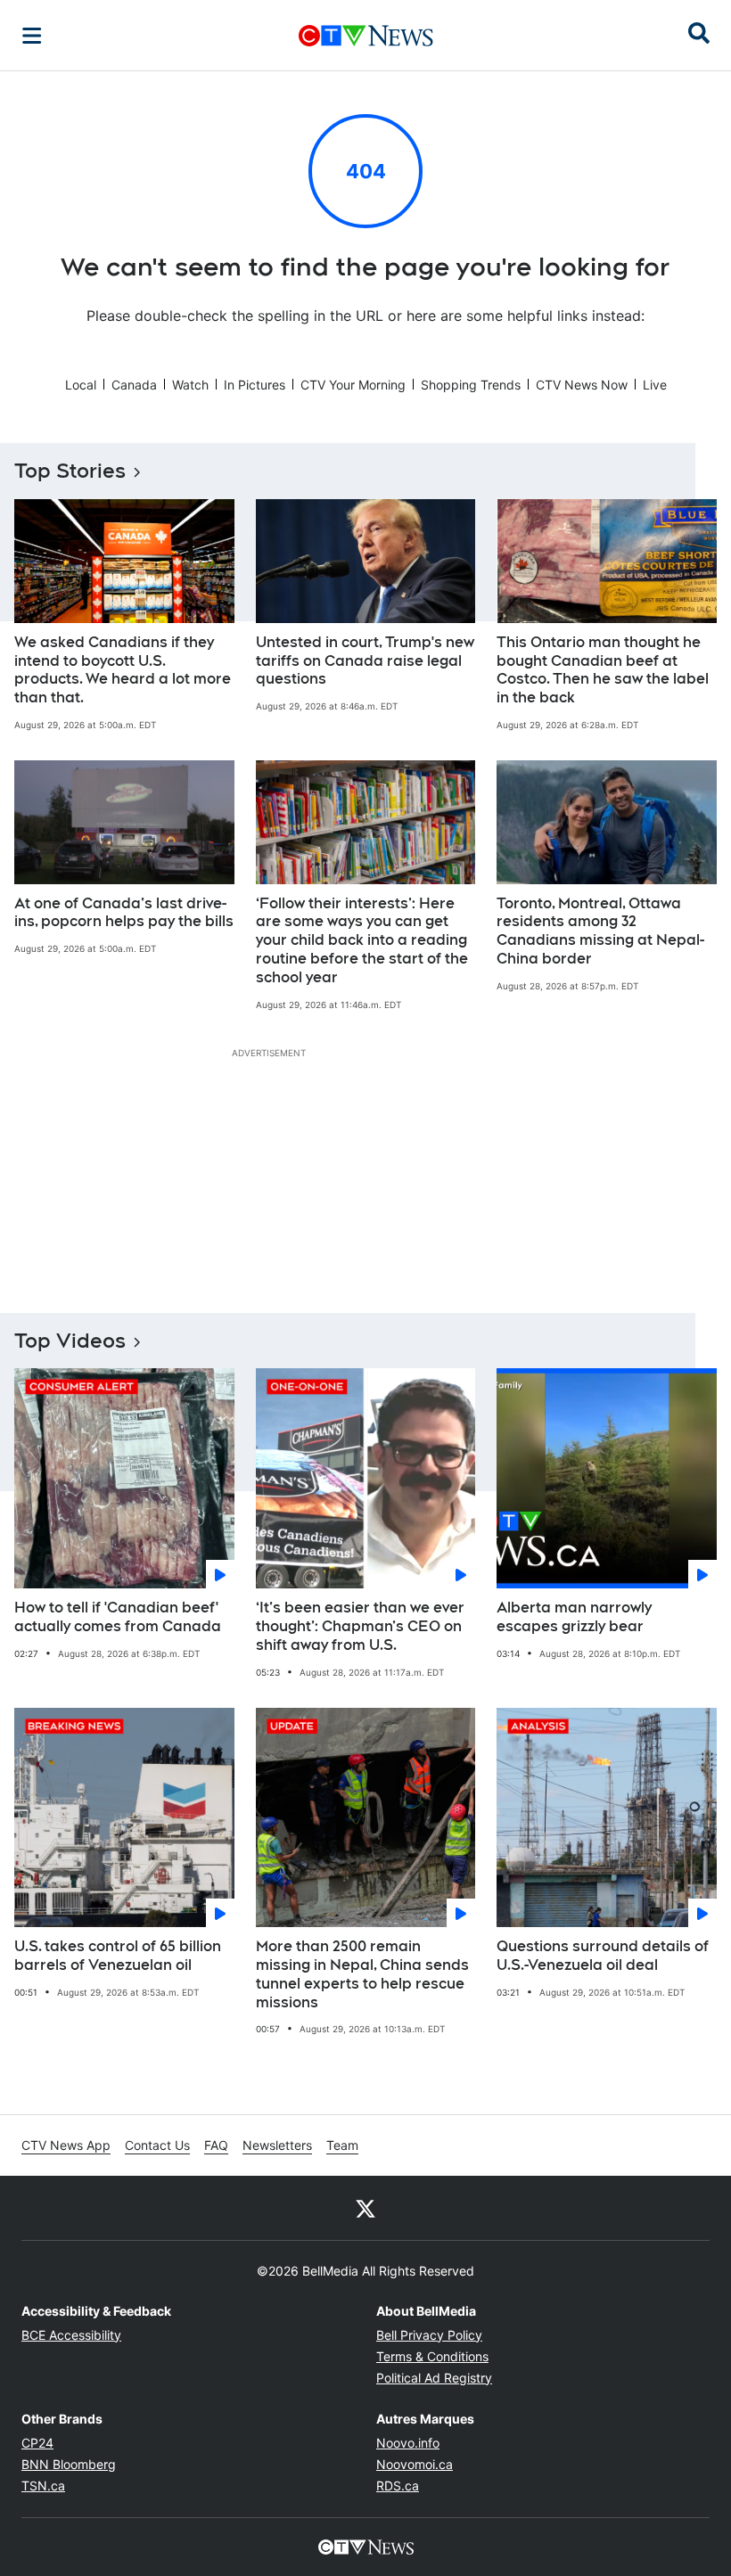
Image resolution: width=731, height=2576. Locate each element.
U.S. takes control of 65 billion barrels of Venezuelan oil (118, 1956)
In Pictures (255, 385)
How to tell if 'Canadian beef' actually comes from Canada (118, 1617)
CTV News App (66, 2145)
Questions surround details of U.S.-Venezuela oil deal (603, 1956)
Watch (190, 385)
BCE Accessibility (71, 2335)
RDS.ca (398, 2486)
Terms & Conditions (432, 2356)
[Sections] (32, 36)
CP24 (37, 2443)
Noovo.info (408, 2443)
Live (655, 385)
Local (81, 385)
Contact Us (157, 2145)
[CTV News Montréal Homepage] (366, 36)
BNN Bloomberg (69, 2464)
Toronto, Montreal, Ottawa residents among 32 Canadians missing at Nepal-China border (600, 931)
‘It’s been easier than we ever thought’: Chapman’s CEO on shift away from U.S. (360, 1626)
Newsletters (277, 2145)
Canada (134, 385)
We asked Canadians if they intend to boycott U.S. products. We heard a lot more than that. (123, 670)
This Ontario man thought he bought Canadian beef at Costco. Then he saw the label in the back (603, 670)
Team (342, 2145)
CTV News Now (582, 385)
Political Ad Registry (434, 2378)
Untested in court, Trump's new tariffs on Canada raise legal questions (365, 661)
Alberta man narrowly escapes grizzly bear (574, 1617)
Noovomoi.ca (415, 2464)
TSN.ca (43, 2486)
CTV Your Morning (353, 385)
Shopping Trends (471, 385)
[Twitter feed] (365, 2208)
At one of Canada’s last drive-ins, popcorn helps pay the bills (124, 913)
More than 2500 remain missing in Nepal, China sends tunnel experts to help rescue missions (362, 1974)
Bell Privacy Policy (429, 2335)
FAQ (216, 2145)
